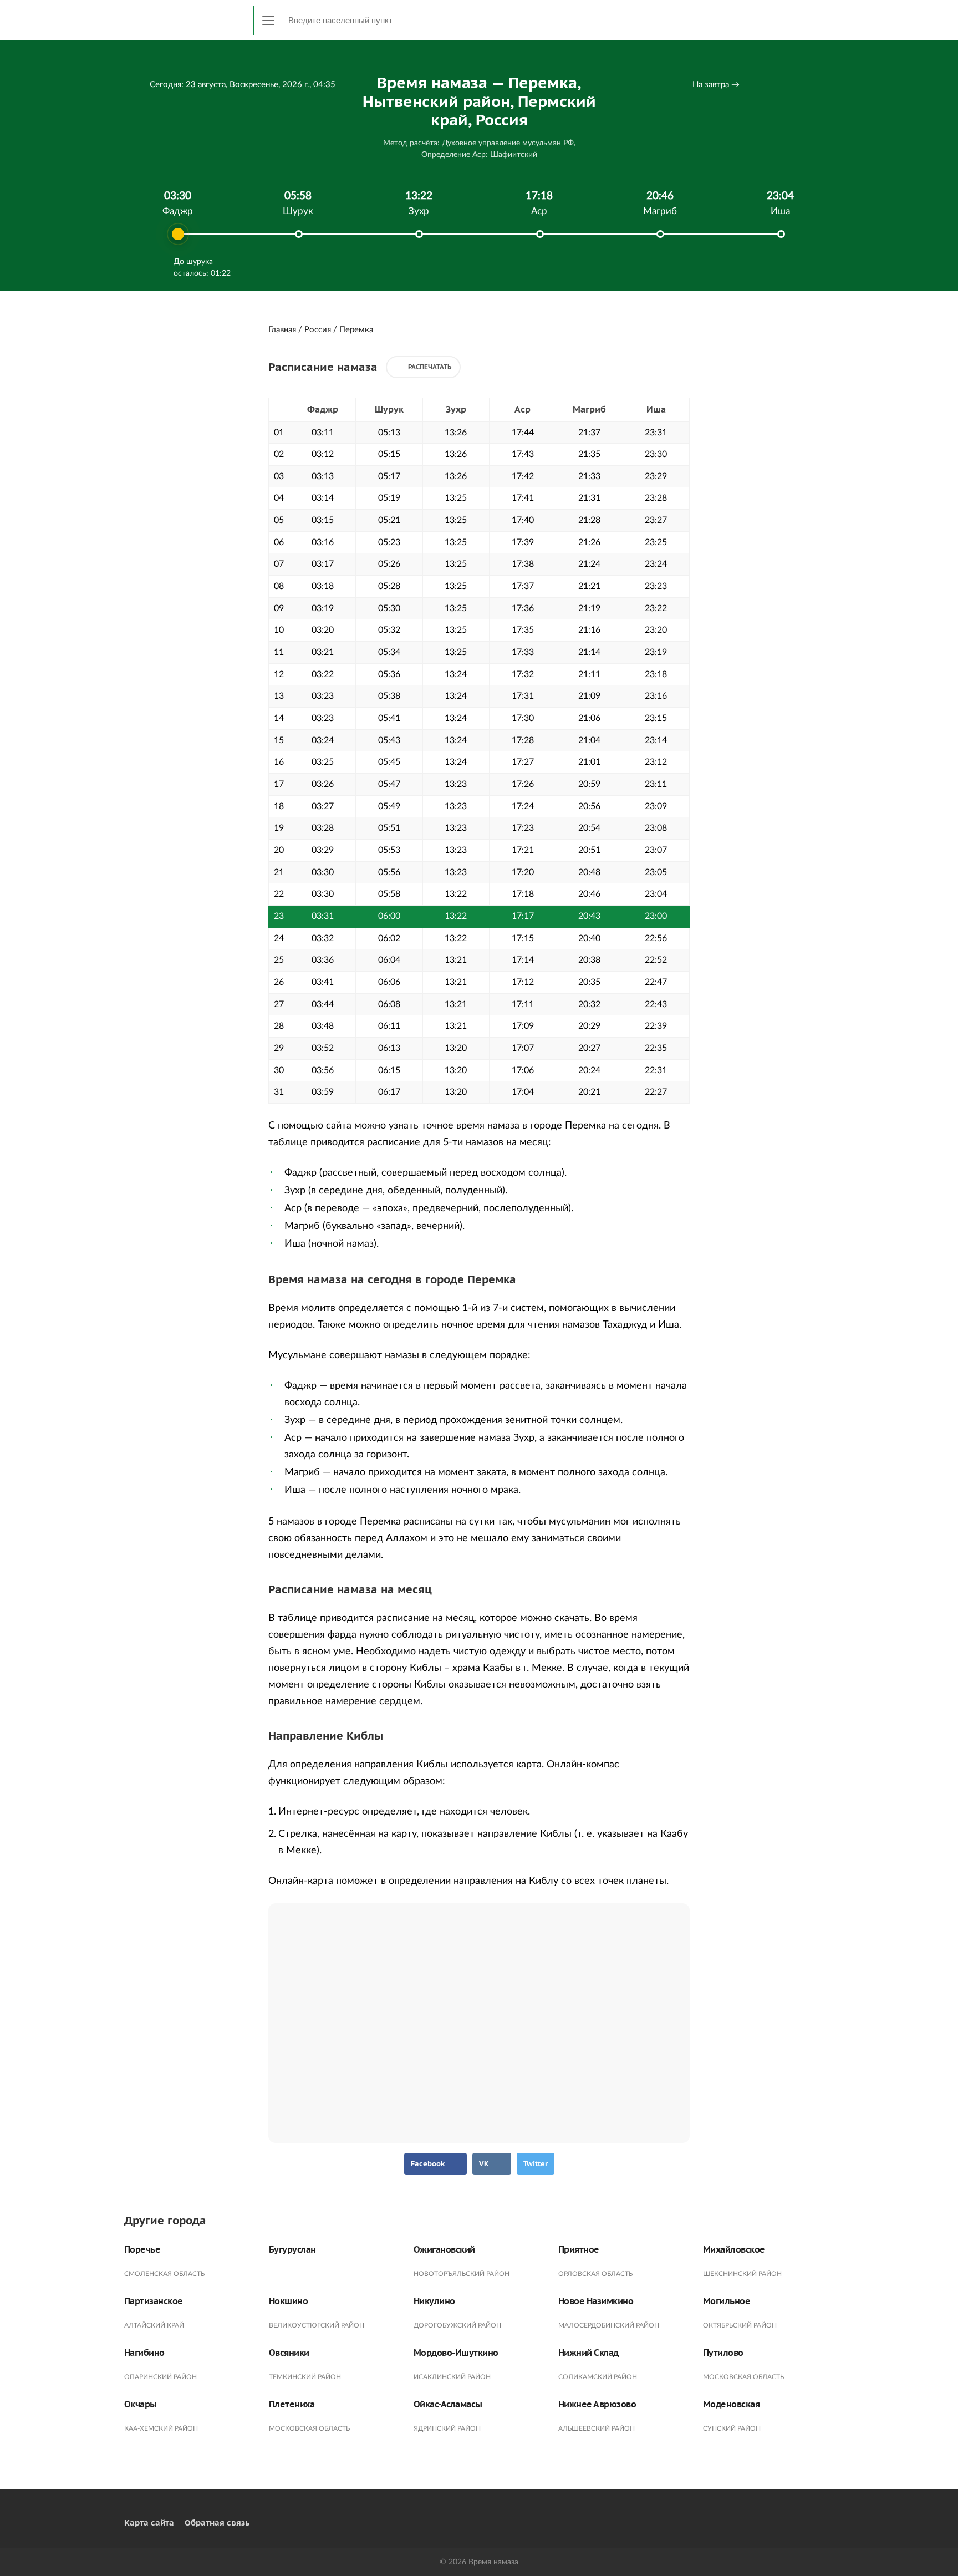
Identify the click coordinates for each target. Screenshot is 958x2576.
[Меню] (268, 21)
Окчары (141, 2404)
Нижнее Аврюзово (597, 2404)
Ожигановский (444, 2250)
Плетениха (292, 2404)
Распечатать (430, 367)
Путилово (723, 2353)
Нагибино (144, 2353)
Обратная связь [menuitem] (217, 2522)
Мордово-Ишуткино (456, 2353)
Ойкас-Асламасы (448, 2404)
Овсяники (289, 2353)
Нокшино (289, 2301)
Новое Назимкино (596, 2301)
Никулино (434, 2301)
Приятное (579, 2250)
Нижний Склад (588, 2353)
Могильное (727, 2301)
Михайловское (734, 2250)
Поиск (624, 21)
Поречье (142, 2250)
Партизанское (154, 2301)
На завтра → (716, 85)
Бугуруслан (292, 2250)
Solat (174, 18)
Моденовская (732, 2404)
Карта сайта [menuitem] (149, 2522)
